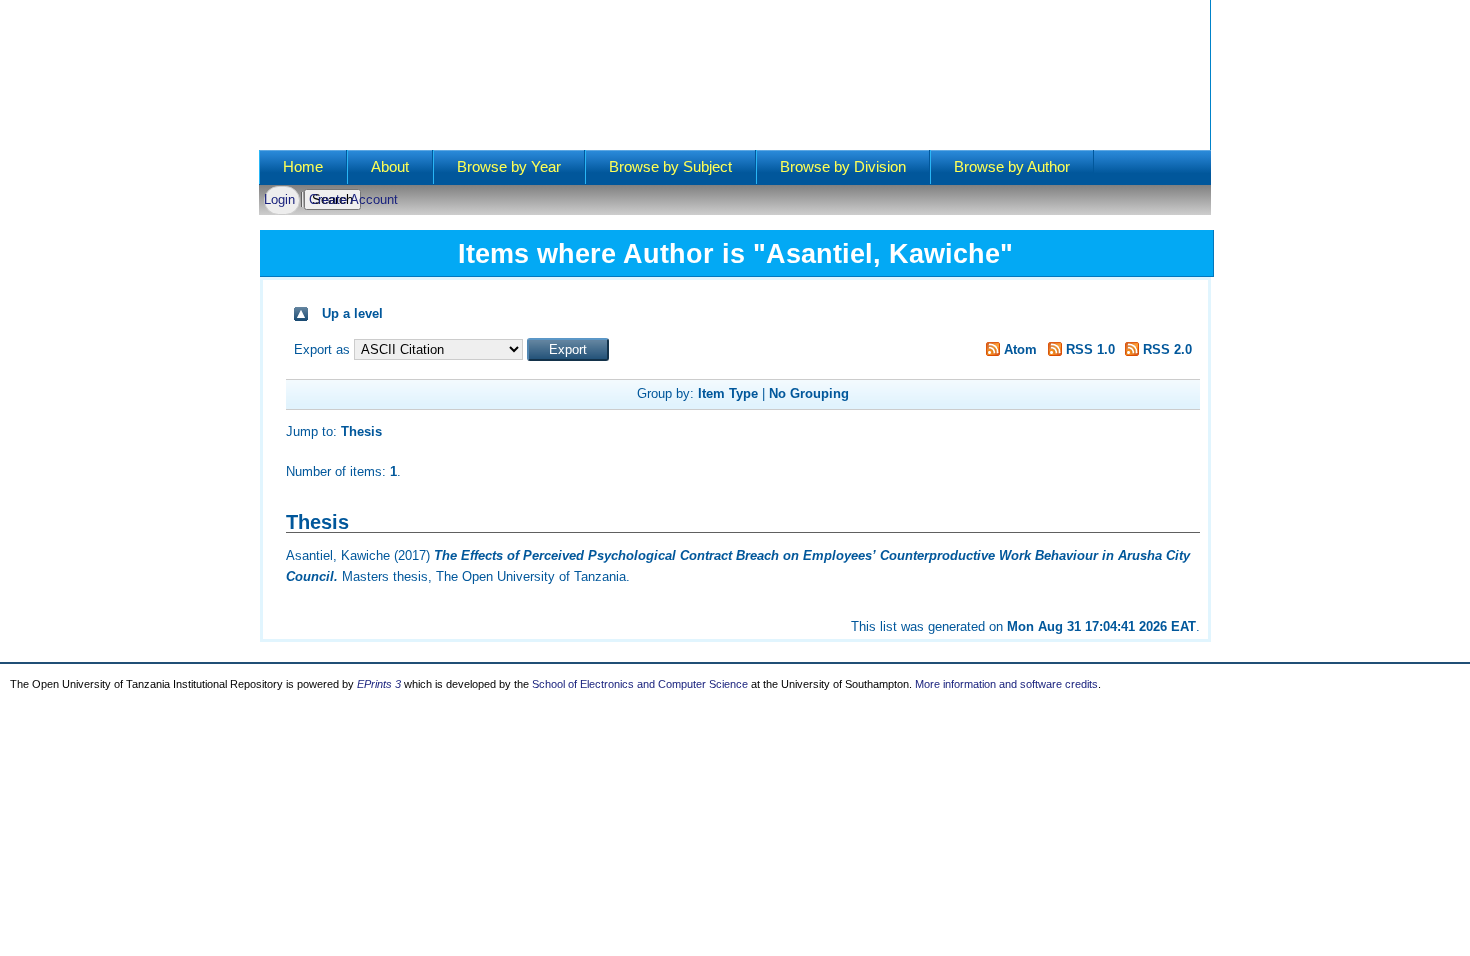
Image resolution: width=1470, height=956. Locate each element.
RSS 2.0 (1165, 349)
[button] (568, 349)
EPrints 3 (379, 684)
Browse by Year (509, 167)
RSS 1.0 (1088, 349)
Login (279, 199)
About (390, 167)
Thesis (361, 431)
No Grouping (809, 393)
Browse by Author (1012, 167)
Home (303, 167)
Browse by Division (843, 167)
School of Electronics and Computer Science (640, 684)
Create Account (353, 199)
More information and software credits (1006, 684)
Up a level (352, 313)
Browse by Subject (670, 167)
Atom (1018, 349)
